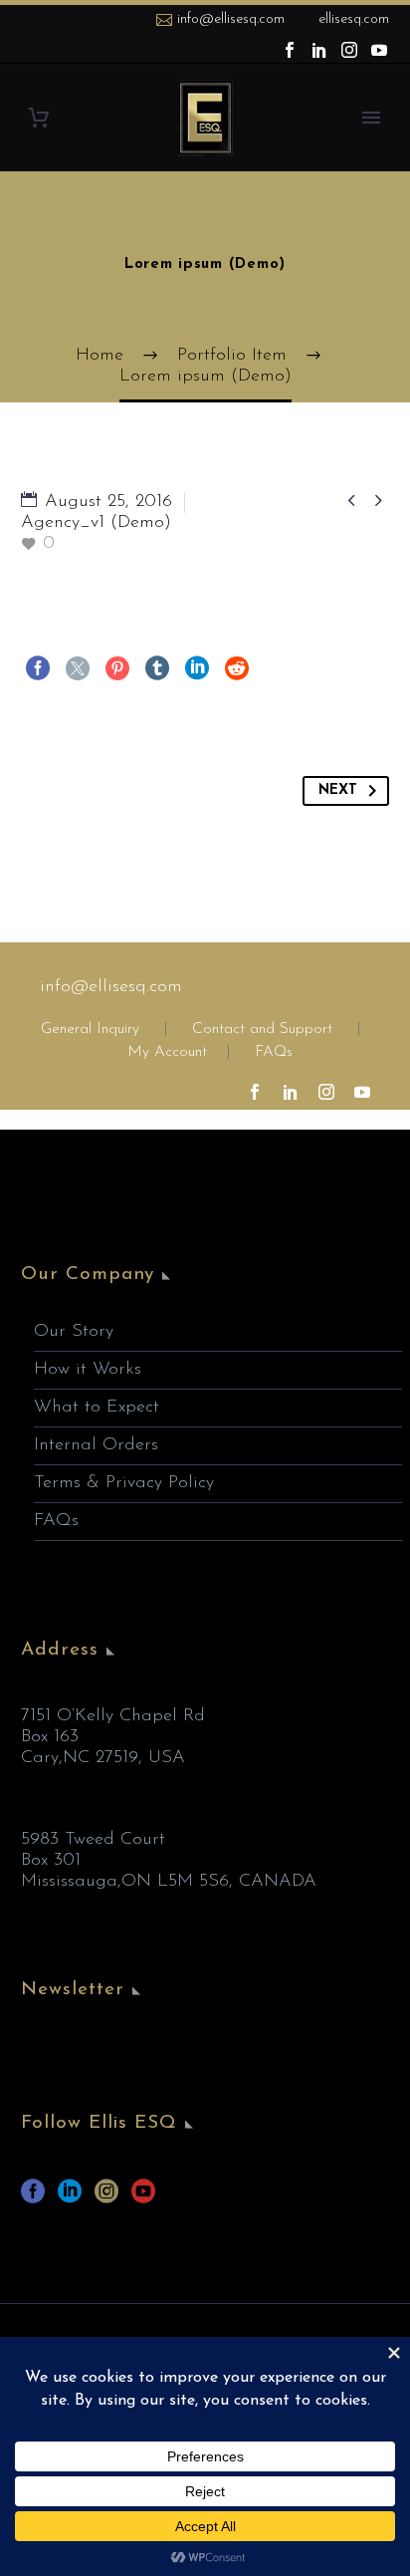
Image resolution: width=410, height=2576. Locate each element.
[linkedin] (70, 2198)
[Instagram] (349, 50)
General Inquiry (90, 1030)
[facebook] (33, 2198)
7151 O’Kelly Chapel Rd (113, 1716)
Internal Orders (96, 1445)
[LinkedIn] (319, 50)
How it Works (88, 1370)
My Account (167, 1052)
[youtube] (143, 2198)
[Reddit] (237, 668)
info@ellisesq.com (231, 19)
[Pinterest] (117, 668)
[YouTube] (379, 50)
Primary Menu (371, 118)
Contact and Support (260, 1030)
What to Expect (97, 1408)
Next (338, 790)
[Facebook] (290, 50)
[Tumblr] (157, 668)
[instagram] (106, 2198)
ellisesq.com (354, 19)
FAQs (274, 1052)
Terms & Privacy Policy (124, 1483)
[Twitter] (78, 668)
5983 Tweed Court (93, 1840)
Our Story (74, 1332)
